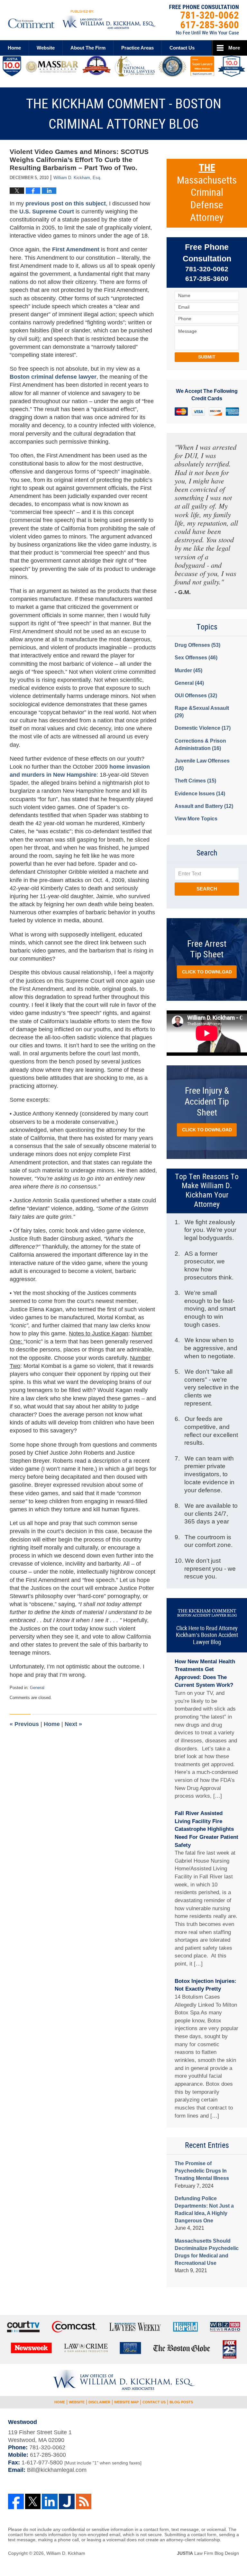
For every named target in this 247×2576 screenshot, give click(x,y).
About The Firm (88, 48)
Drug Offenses (197, 645)
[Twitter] (33, 2502)
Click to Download (207, 972)
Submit (207, 357)
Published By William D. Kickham (204, 20)
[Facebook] (16, 2502)
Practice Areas (137, 48)
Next (73, 1724)
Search (207, 889)
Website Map (126, 2402)
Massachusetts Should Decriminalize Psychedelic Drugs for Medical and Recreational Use (207, 2252)
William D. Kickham (66, 2553)
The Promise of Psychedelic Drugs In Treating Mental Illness (202, 2171)
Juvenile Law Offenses (202, 764)
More (234, 48)
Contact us (182, 48)
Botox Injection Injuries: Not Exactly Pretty (206, 1985)
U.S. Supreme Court (47, 212)
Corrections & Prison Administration (200, 745)
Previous (24, 1724)
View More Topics (196, 819)
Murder (188, 670)
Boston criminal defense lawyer (53, 377)
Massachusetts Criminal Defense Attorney (207, 193)
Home (14, 48)
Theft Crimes (195, 781)
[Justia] (67, 2502)
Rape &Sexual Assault (202, 712)
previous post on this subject (66, 203)
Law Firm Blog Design (208, 2553)
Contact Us (154, 2402)
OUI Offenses (196, 696)
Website (46, 48)
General (37, 1688)
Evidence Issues (200, 794)
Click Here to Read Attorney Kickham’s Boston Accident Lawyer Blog (207, 1635)
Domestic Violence (203, 728)
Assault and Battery (204, 806)
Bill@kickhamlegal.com (57, 2470)
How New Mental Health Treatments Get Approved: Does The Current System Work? (205, 1673)
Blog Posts (181, 2402)
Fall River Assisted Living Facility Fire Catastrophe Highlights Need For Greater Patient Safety (206, 1829)
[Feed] (84, 2502)
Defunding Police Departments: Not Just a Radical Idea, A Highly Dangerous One (204, 2210)
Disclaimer (99, 2402)
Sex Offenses (196, 658)
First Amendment (77, 249)
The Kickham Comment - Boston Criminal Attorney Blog (82, 19)
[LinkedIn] (50, 2502)
